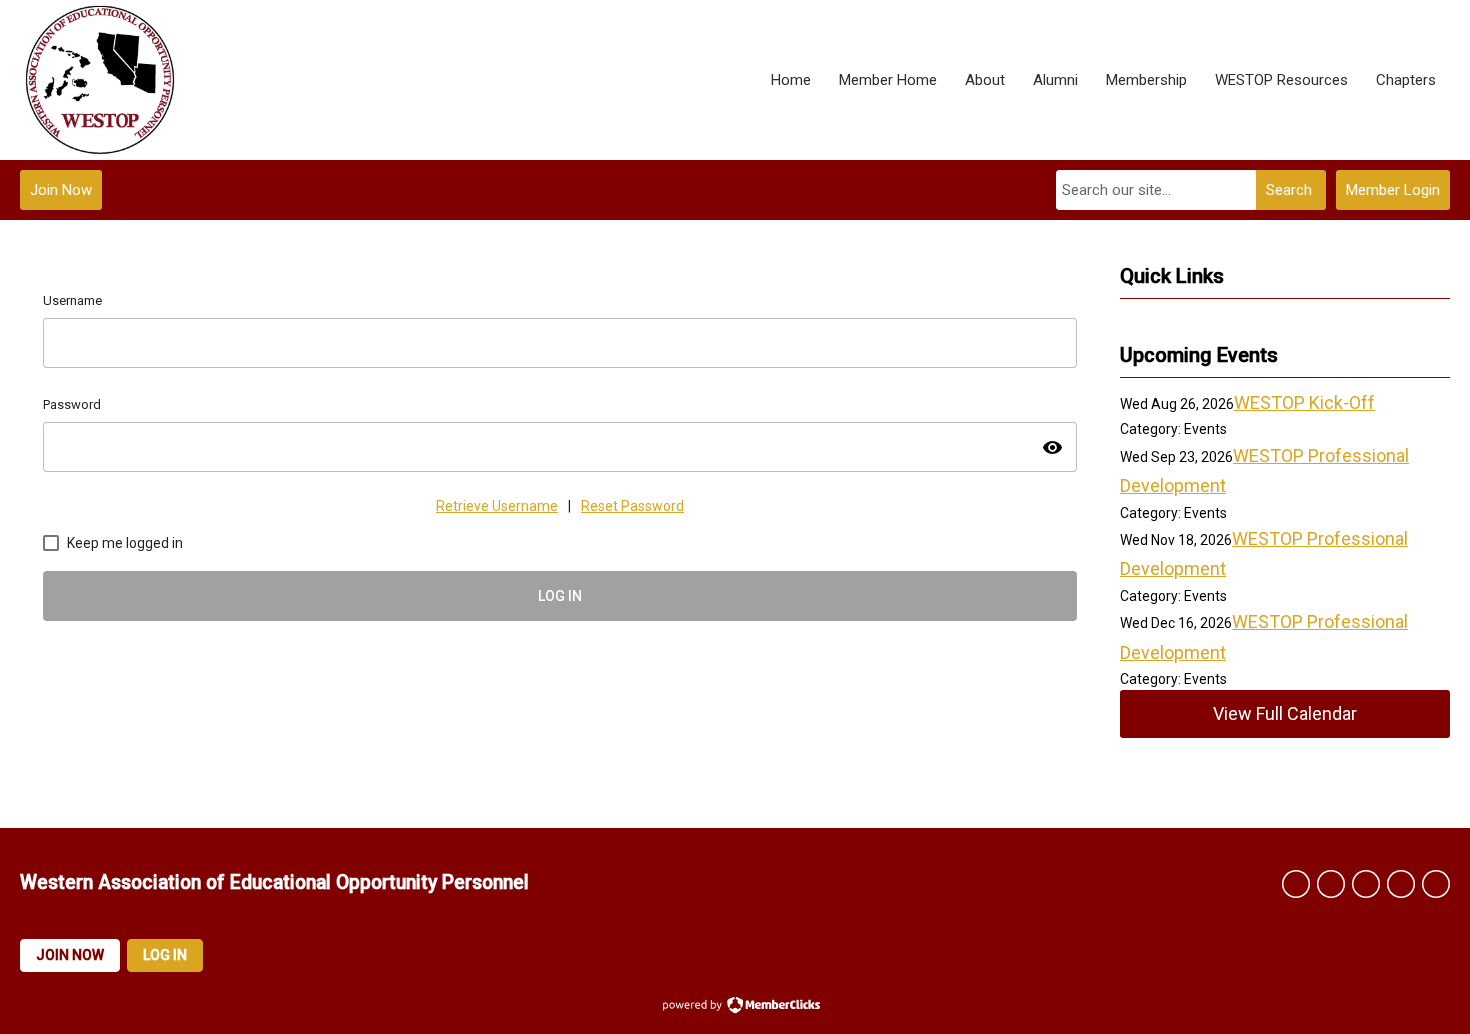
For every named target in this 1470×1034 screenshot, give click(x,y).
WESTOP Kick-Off (1304, 402)
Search (1289, 190)
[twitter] (1331, 884)
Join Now (61, 190)
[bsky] (1401, 884)
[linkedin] (1366, 884)
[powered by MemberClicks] (735, 1007)
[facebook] (1296, 884)
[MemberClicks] (100, 80)
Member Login (1393, 190)
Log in (165, 955)
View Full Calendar (1285, 713)
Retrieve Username (497, 506)
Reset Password (632, 506)
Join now (70, 955)
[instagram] (1436, 884)
